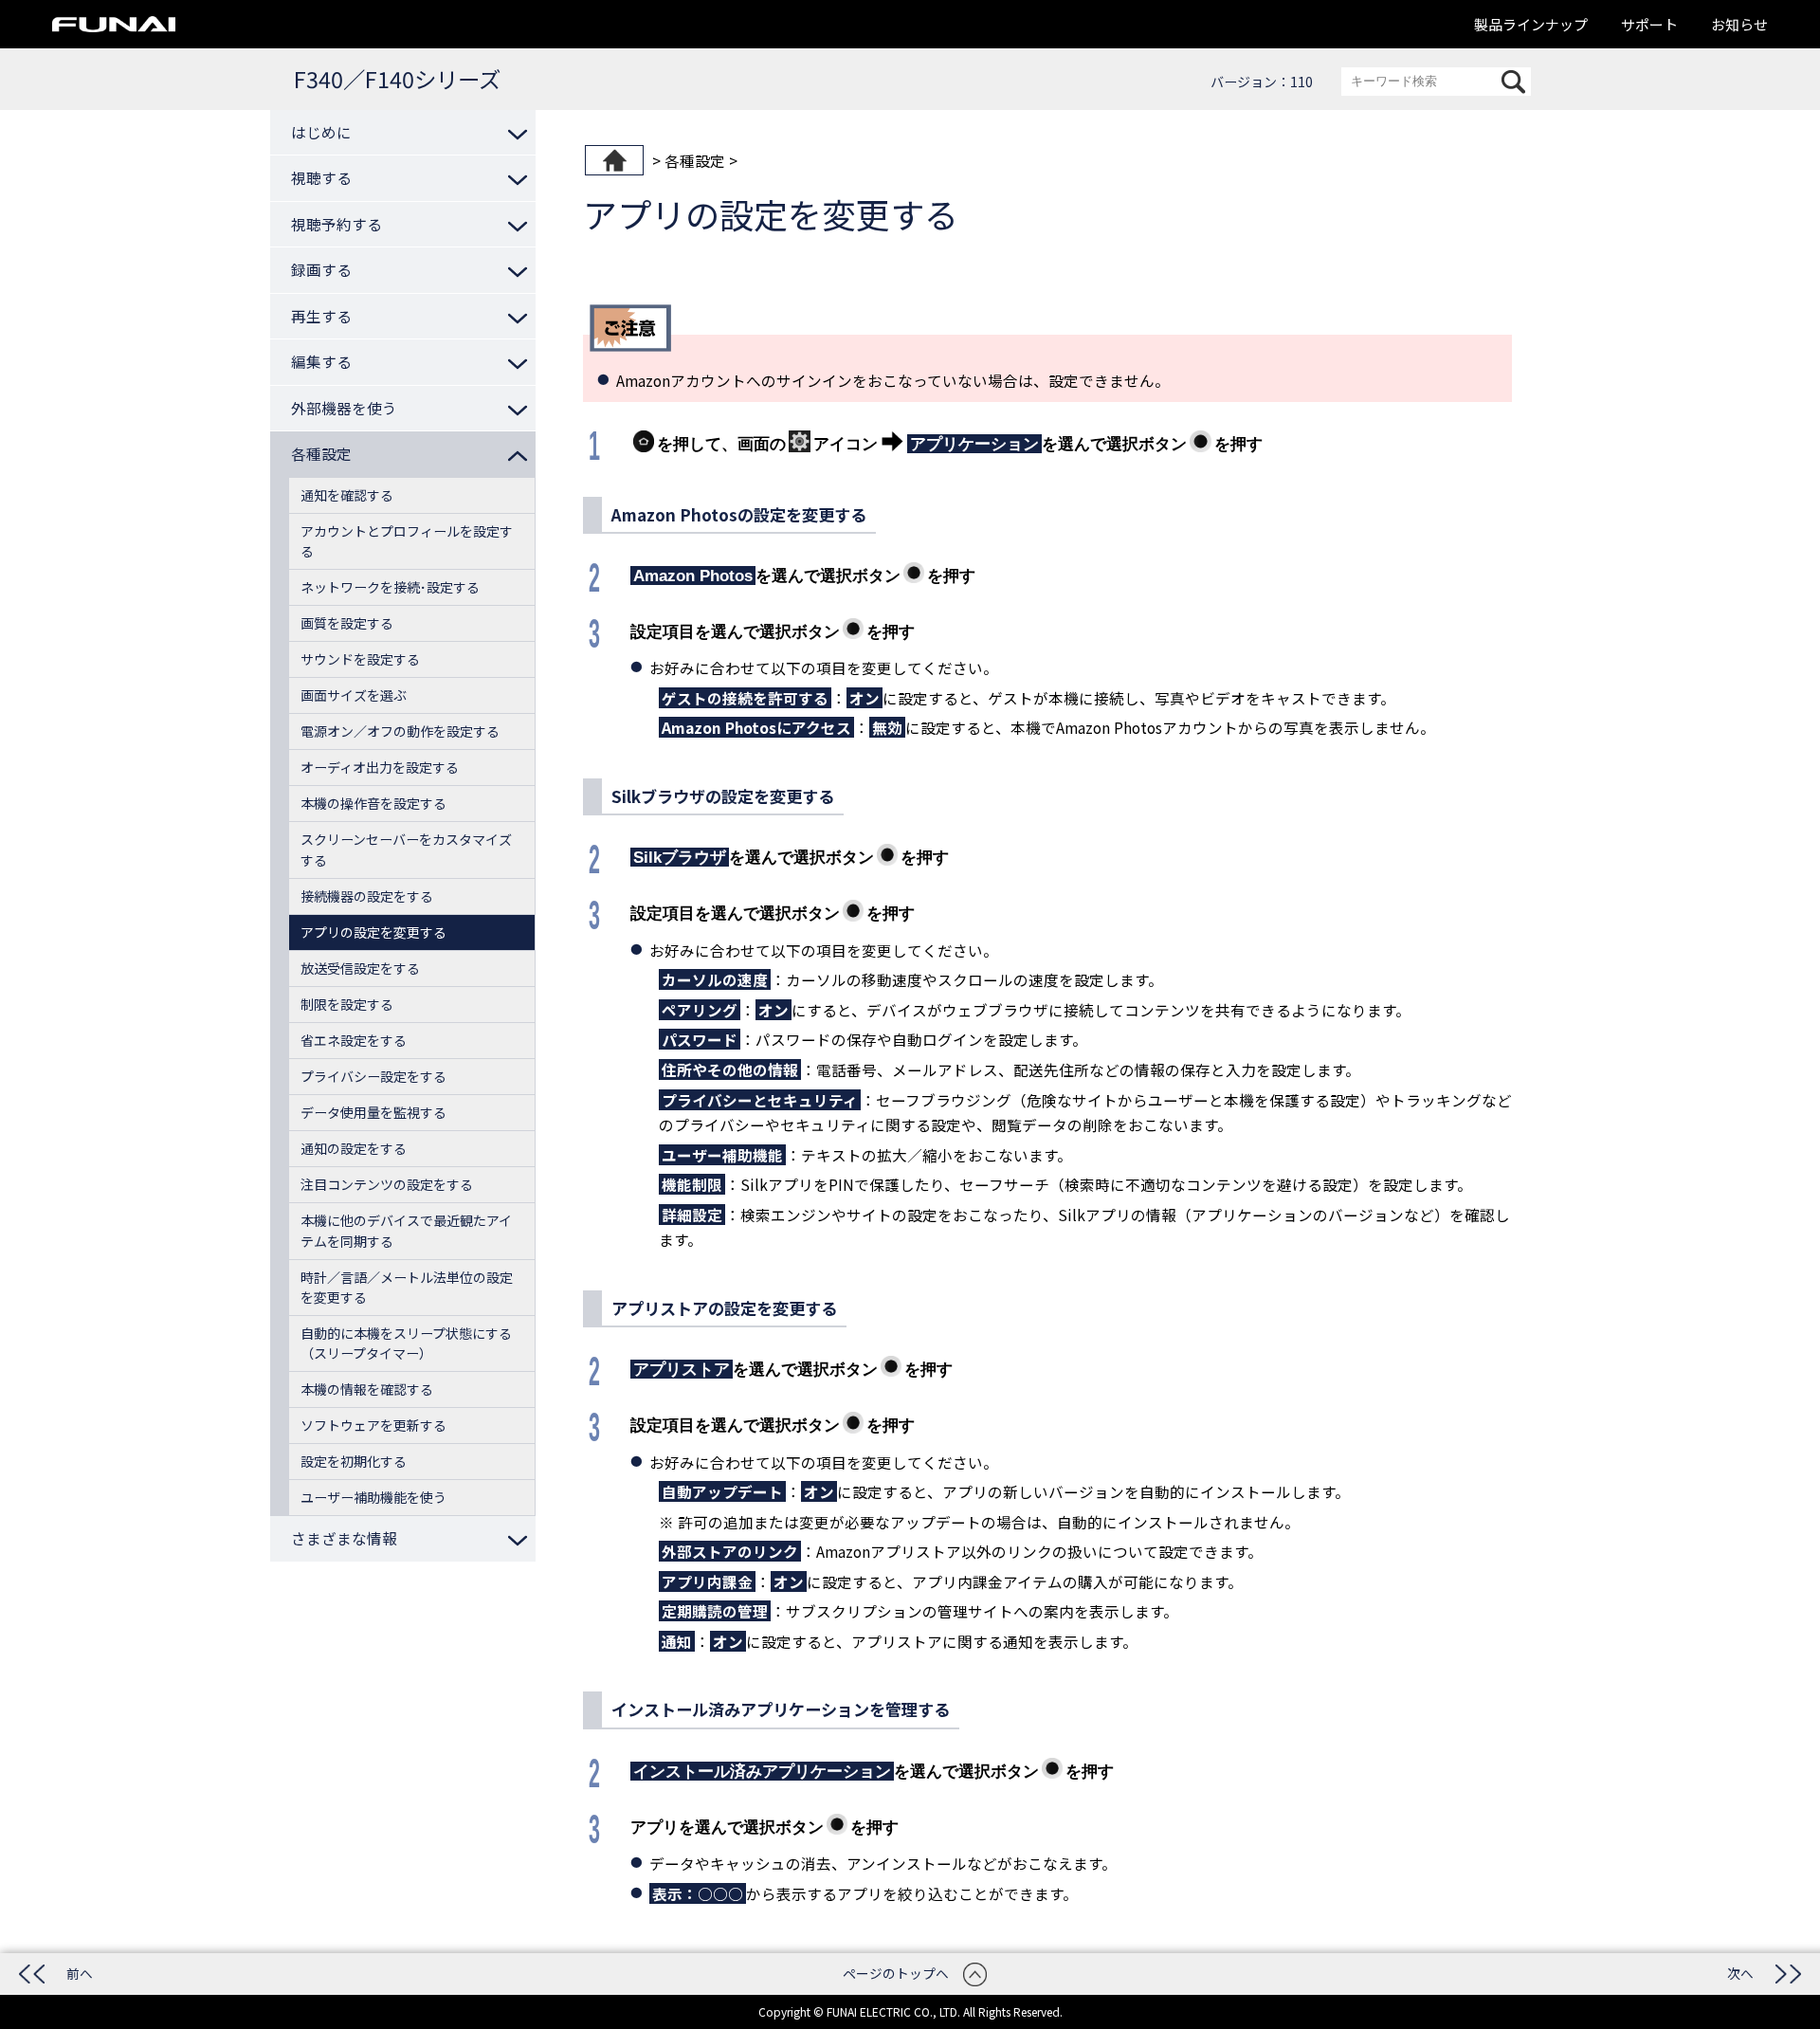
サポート (1649, 24)
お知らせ (1739, 24)
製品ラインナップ (1531, 24)
